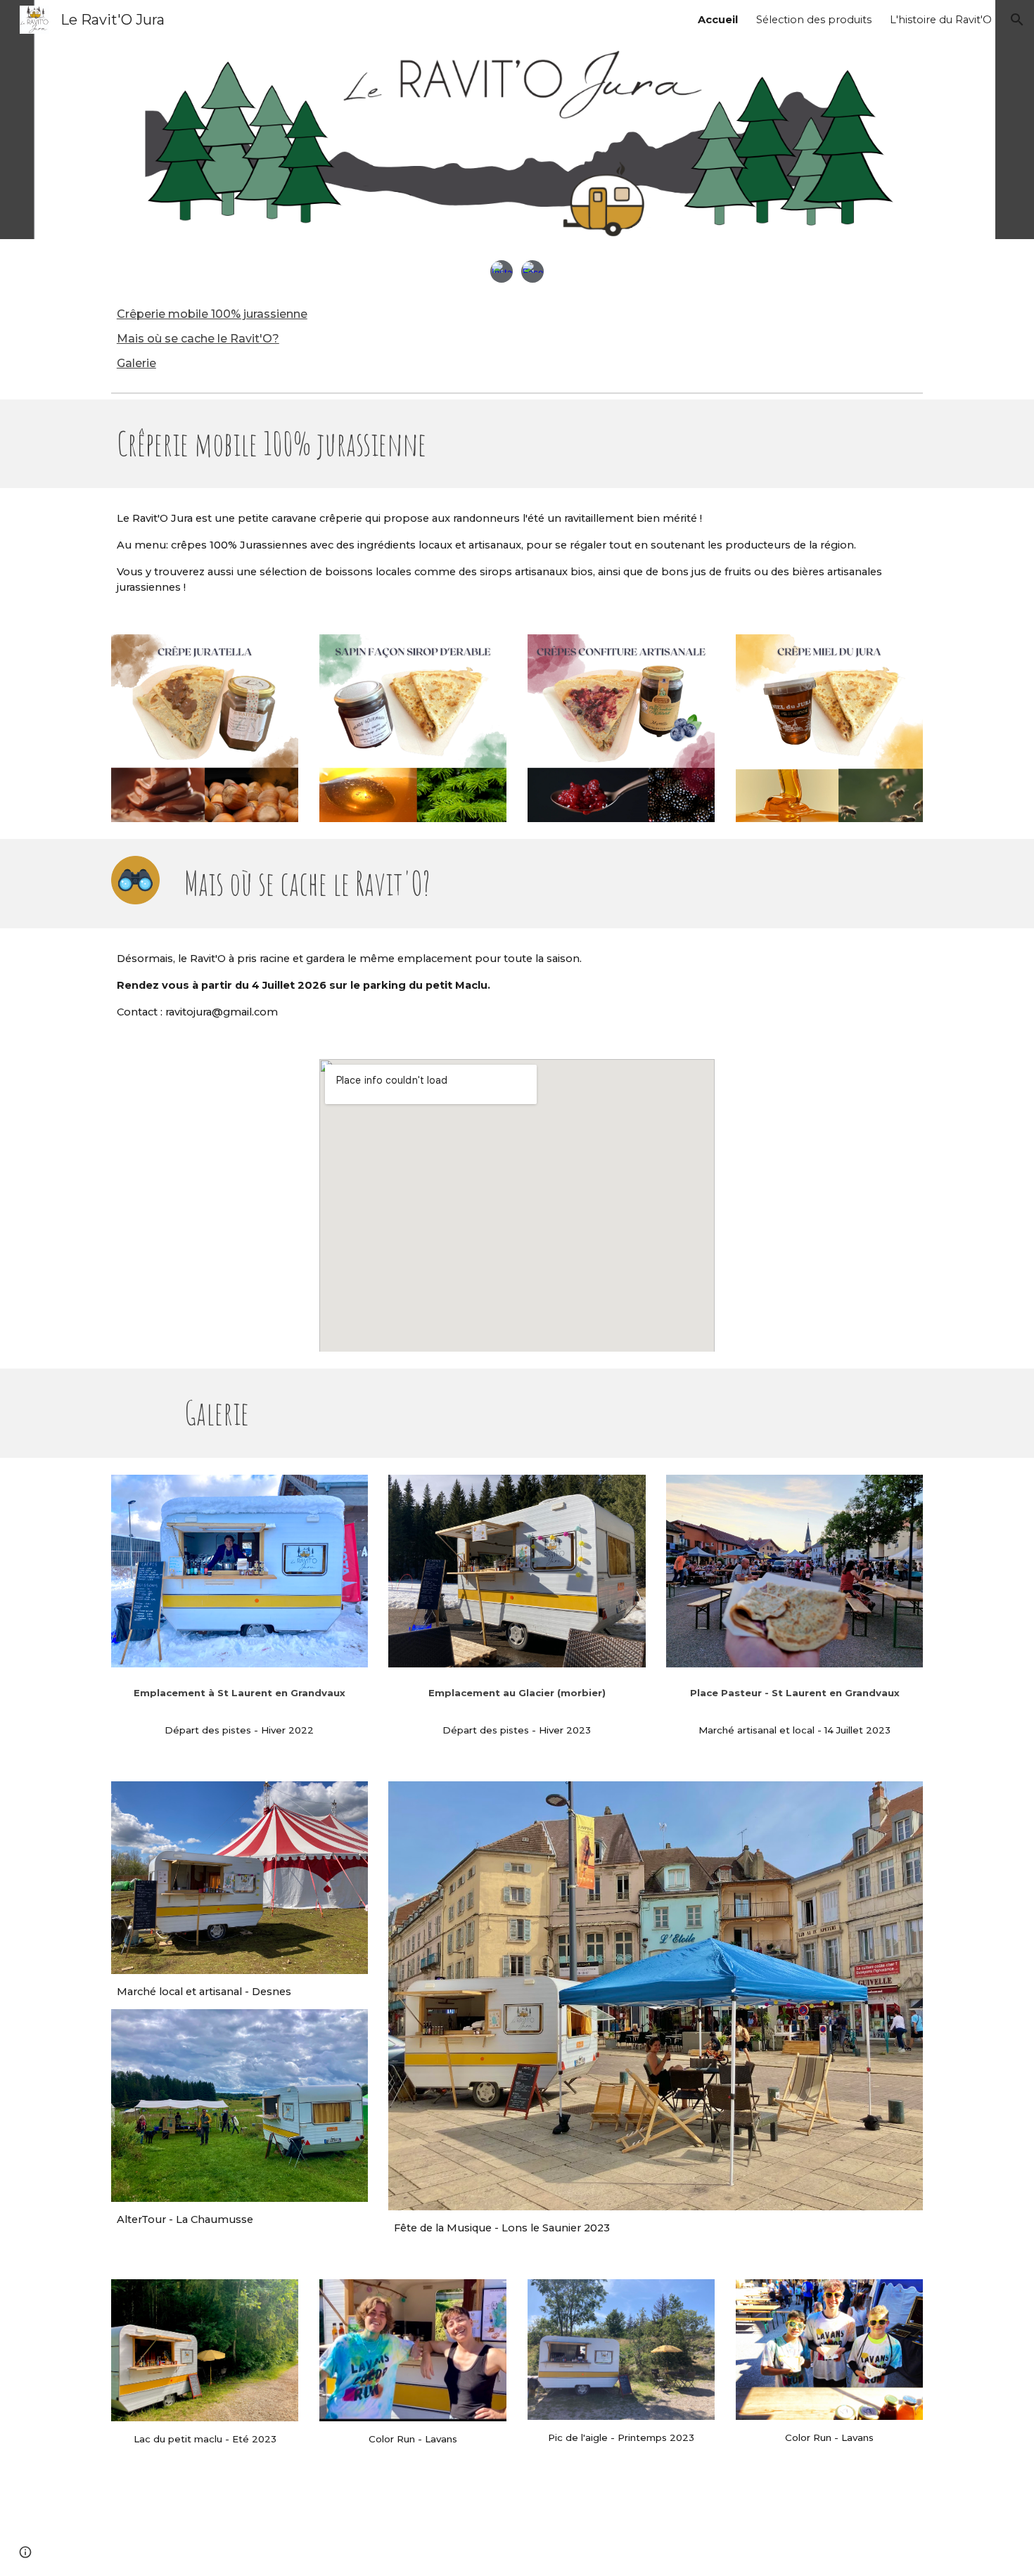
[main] (309, 444)
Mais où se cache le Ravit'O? (198, 339)
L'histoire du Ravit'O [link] (941, 20)
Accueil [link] (718, 20)
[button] (1017, 20)
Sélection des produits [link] (814, 20)
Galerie (136, 363)
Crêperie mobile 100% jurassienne (212, 314)
